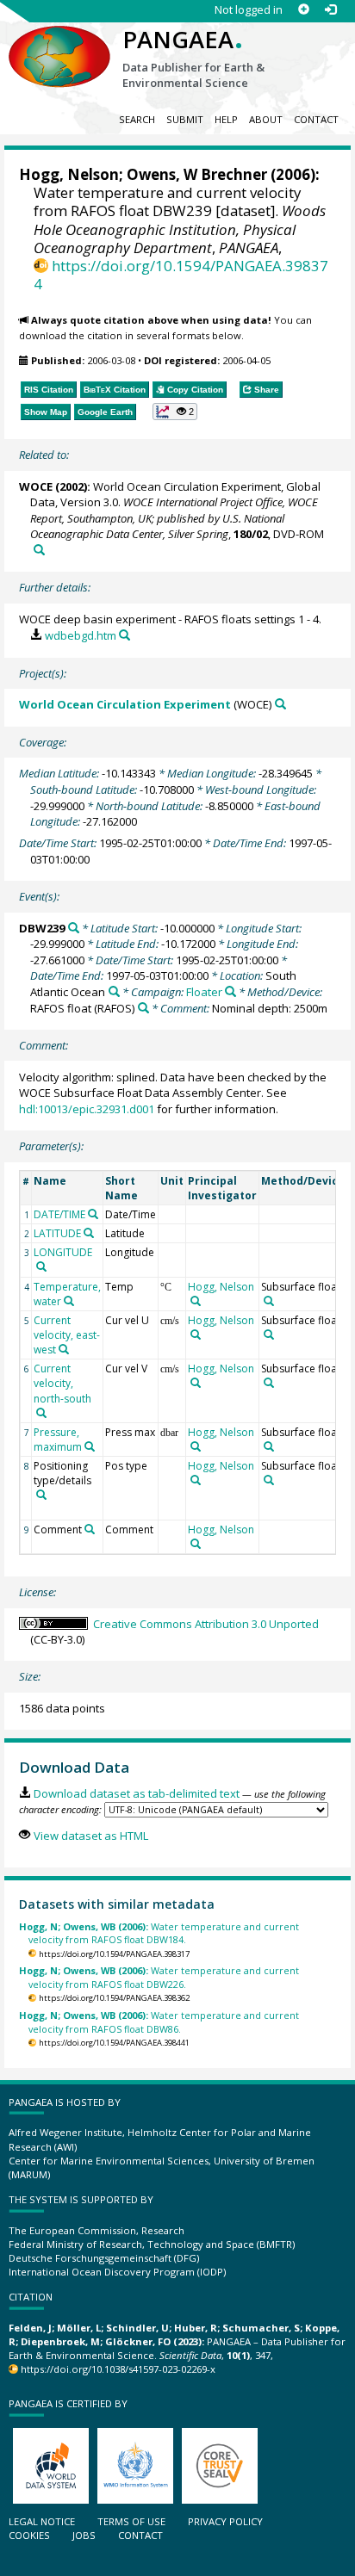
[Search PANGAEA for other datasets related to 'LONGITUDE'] (41, 1266)
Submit (185, 119)
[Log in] (330, 10)
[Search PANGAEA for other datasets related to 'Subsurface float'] (269, 1301)
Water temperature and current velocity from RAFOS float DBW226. (159, 1977)
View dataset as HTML (90, 1836)
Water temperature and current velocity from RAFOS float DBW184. (159, 1933)
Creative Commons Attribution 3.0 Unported (206, 1624)
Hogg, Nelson (69, 174)
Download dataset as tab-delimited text (136, 1793)
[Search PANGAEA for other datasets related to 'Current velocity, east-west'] (64, 1349)
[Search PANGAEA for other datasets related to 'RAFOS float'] (143, 1008)
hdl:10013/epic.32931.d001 (87, 1109)
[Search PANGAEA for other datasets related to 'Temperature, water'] (69, 1301)
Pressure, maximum (58, 1440)
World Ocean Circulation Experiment (125, 704)
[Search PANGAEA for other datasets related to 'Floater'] (230, 991)
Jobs (84, 2535)
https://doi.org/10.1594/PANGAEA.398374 (181, 275)
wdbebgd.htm (80, 635)
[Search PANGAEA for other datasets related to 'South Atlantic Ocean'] (114, 991)
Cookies (29, 2535)
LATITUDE (57, 1233)
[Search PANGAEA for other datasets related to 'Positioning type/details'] (41, 1495)
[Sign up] (304, 10)
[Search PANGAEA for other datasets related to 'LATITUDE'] (89, 1233)
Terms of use (131, 2521)
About (266, 119)
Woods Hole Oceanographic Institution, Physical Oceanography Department (180, 229)
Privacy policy (225, 2521)
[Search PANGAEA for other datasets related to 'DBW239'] (74, 928)
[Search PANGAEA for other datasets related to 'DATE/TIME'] (93, 1214)
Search (137, 119)
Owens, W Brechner (197, 174)
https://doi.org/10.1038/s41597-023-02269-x (118, 2369)
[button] (175, 412)
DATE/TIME (59, 1214)
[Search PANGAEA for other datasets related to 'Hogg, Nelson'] (196, 1301)
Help (226, 119)
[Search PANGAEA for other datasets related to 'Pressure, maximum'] (90, 1446)
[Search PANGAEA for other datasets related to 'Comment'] (90, 1529)
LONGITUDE (63, 1252)
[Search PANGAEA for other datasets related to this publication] (39, 550)
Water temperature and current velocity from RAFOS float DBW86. (159, 2022)
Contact (316, 119)
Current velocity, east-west (67, 1335)
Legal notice (42, 2521)
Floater (204, 992)
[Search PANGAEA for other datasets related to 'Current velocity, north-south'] (41, 1413)
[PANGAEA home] (59, 42)
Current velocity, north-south (62, 1383)
